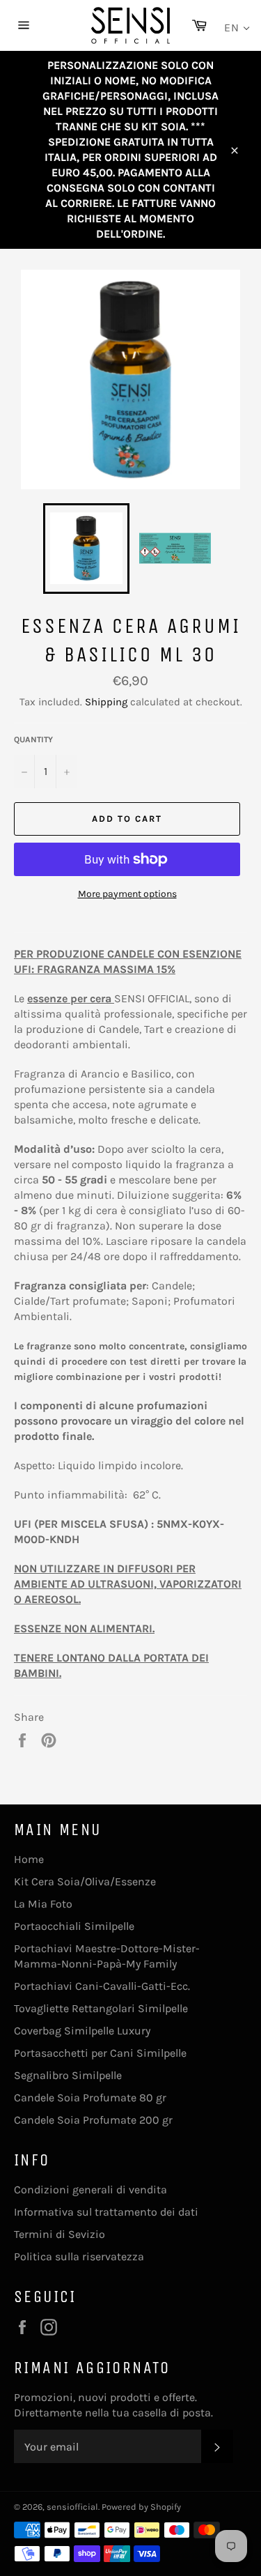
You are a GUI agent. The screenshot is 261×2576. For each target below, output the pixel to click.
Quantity (33, 739)
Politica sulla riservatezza (79, 2256)
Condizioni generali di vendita (90, 2190)
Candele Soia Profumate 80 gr (90, 2098)
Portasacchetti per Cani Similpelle (100, 2053)
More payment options (127, 894)
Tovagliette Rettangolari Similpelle (101, 2008)
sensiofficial (72, 2507)
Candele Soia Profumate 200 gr (93, 2120)
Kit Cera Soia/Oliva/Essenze (85, 1881)
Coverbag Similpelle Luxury (82, 2031)
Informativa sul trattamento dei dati (106, 2212)
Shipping (106, 702)
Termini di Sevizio (60, 2234)
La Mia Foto (43, 1904)
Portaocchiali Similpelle (74, 1926)
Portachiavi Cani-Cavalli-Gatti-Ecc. (102, 1986)
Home (29, 1859)
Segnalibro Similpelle (68, 2075)
